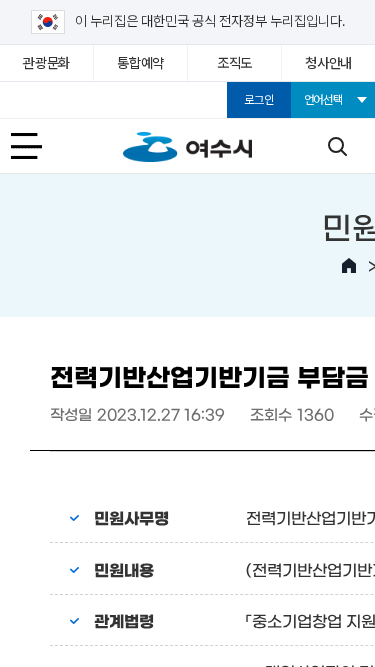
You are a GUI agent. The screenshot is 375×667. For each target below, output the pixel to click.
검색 (337, 146)
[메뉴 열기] (38, 146)
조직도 (234, 63)
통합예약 (140, 63)
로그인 (258, 100)
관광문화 (46, 63)
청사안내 (328, 63)
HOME (349, 266)
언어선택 (323, 100)
